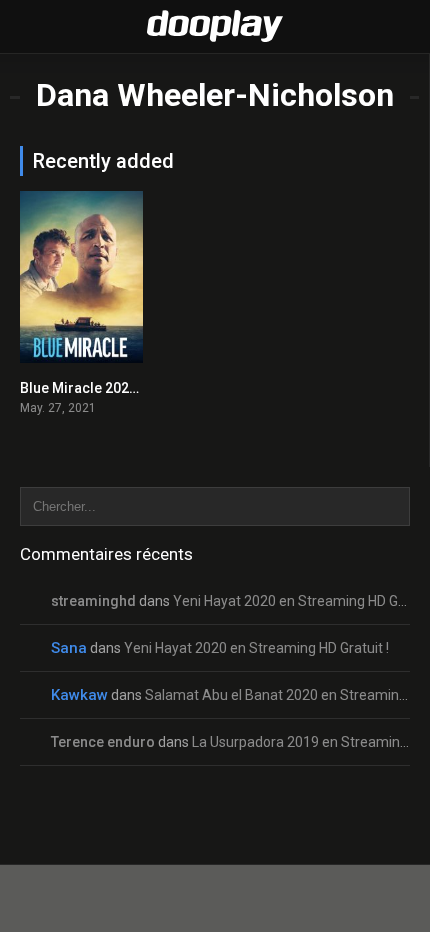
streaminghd (93, 601)
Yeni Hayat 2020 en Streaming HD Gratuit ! (256, 648)
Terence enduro (103, 742)
